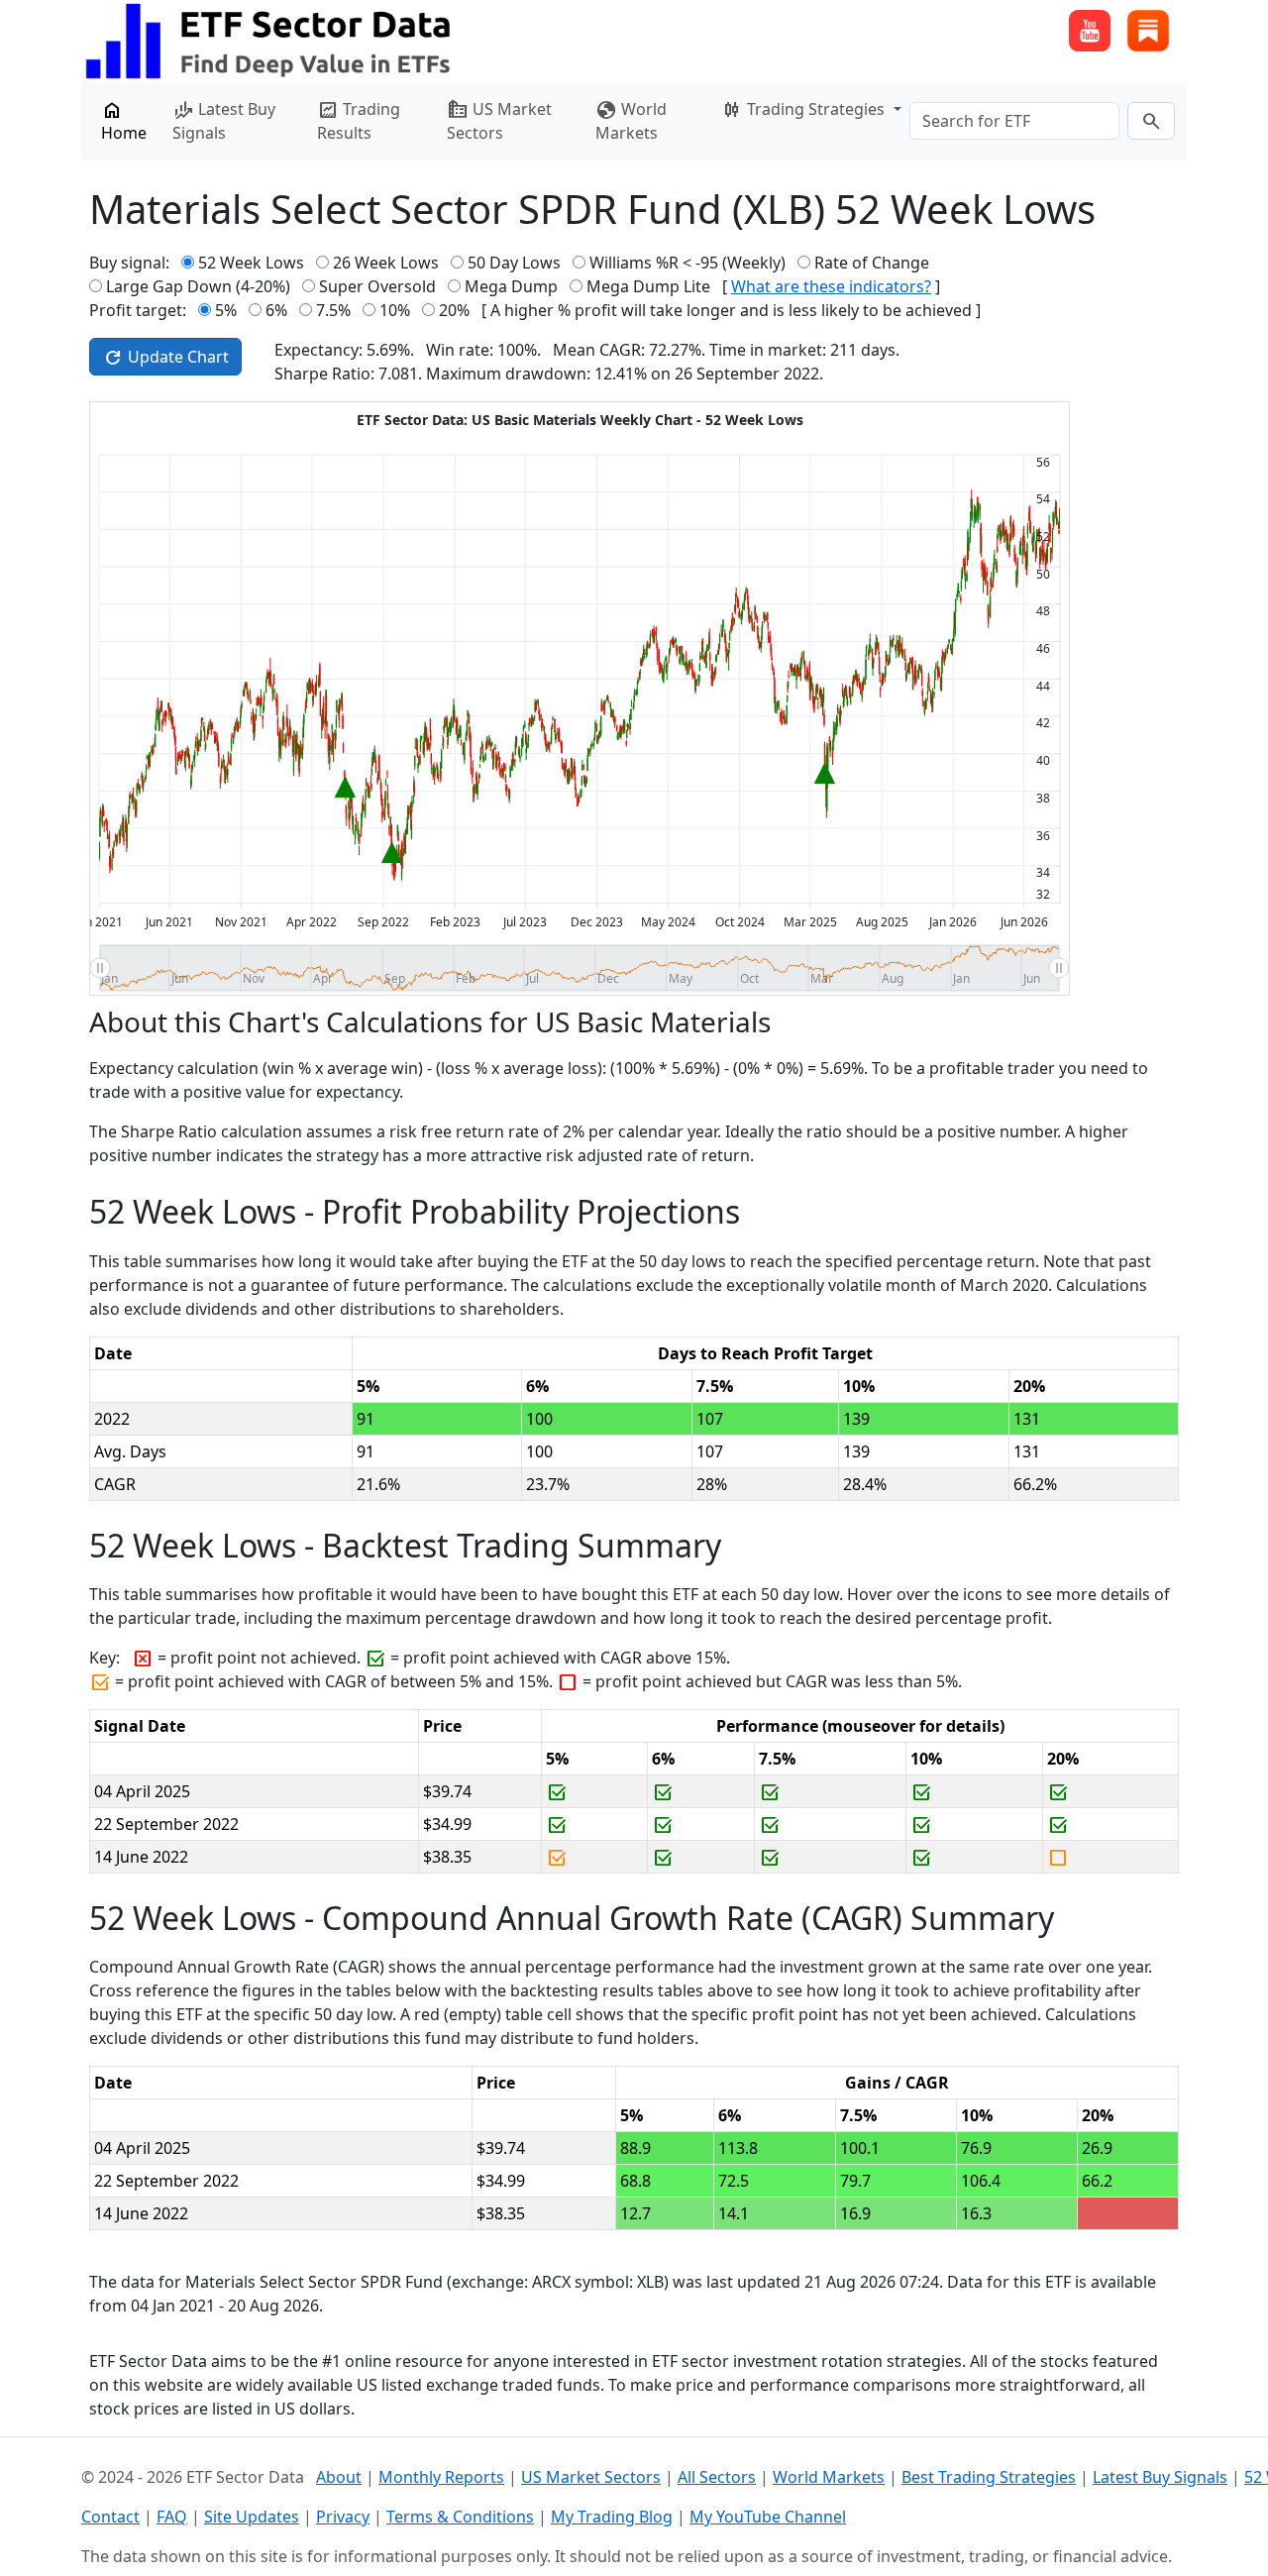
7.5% (333, 310)
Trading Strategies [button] (805, 110)
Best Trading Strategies (989, 2477)
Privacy (343, 2517)
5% (226, 310)
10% (395, 310)
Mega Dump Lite (648, 286)
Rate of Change (872, 263)
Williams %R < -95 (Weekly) (687, 263)
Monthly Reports (441, 2477)
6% (276, 310)
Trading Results (359, 120)
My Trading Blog (612, 2517)
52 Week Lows (251, 263)
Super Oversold (377, 286)
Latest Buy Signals (224, 120)
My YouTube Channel (768, 2517)
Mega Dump (511, 286)
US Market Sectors (499, 120)
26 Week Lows (386, 263)
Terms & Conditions (460, 2517)
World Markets (631, 120)
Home (124, 120)
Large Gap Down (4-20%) (198, 286)
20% (454, 310)
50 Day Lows (514, 263)
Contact (110, 2517)
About (339, 2477)
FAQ (172, 2517)
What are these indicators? (831, 286)
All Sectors (717, 2477)
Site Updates (252, 2517)
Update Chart (165, 358)
